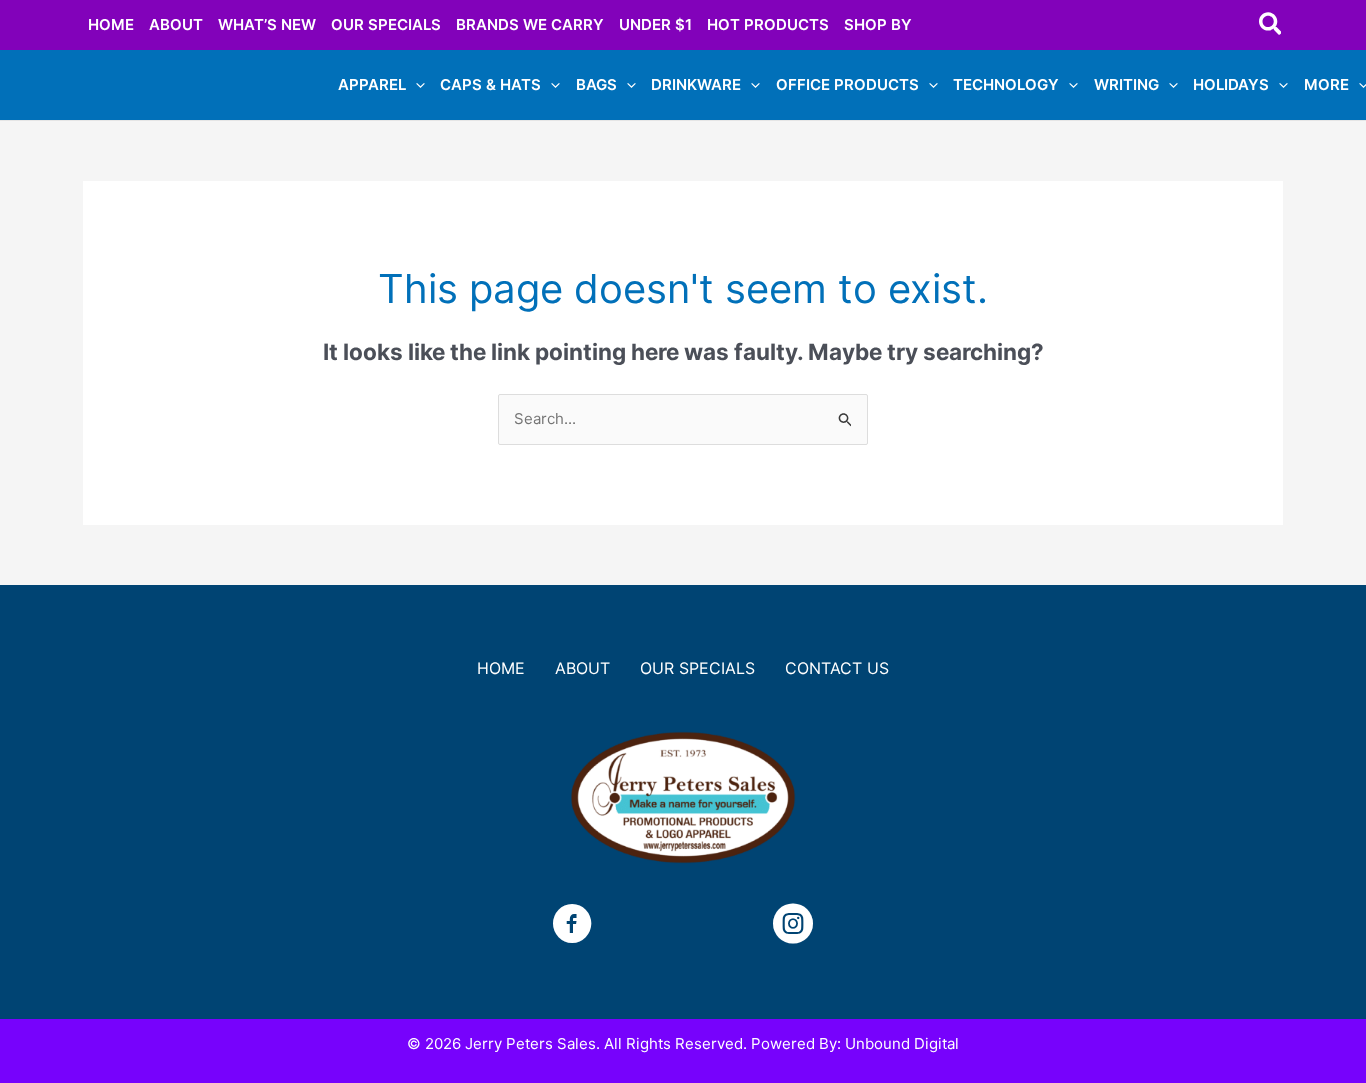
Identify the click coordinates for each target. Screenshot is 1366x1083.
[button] (1271, 25)
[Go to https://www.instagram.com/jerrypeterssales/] (793, 926)
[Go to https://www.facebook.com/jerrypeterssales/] (572, 926)
